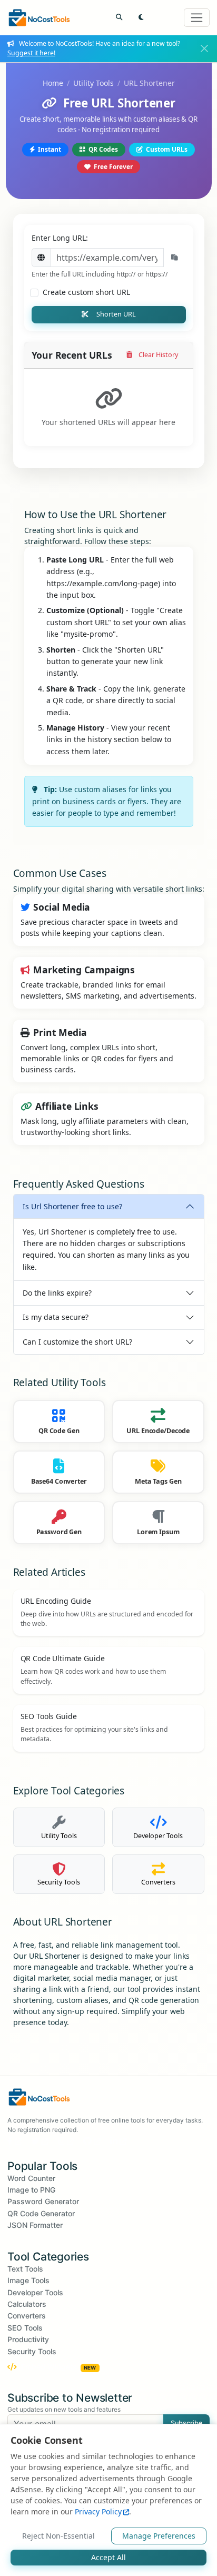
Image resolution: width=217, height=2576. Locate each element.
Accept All (108, 2557)
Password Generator (43, 2201)
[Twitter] (40, 2141)
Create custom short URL (86, 292)
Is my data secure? (56, 1317)
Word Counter (31, 2178)
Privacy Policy (98, 2511)
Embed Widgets (58, 2367)
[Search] (119, 18)
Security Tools (32, 2351)
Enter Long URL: (60, 238)
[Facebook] (14, 2141)
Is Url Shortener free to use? (72, 1206)
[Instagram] (66, 2141)
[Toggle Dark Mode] (141, 18)
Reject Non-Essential (58, 2536)
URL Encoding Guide (56, 1601)
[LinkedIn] (118, 2141)
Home (53, 83)
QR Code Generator (41, 2213)
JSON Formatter (35, 2225)
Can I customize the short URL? (77, 1342)
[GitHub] (92, 2141)
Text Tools (25, 2269)
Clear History (158, 355)
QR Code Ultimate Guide (63, 1658)
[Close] (205, 49)
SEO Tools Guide (49, 1716)
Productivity (28, 2339)
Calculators (27, 2304)
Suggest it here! (31, 53)
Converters (27, 2316)
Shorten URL (116, 314)
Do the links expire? (57, 1293)
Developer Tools (35, 2292)
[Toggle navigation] (197, 18)
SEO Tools (25, 2328)
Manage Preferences (159, 2536)
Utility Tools (93, 83)
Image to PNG (31, 2190)
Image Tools (28, 2280)
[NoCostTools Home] (39, 18)
